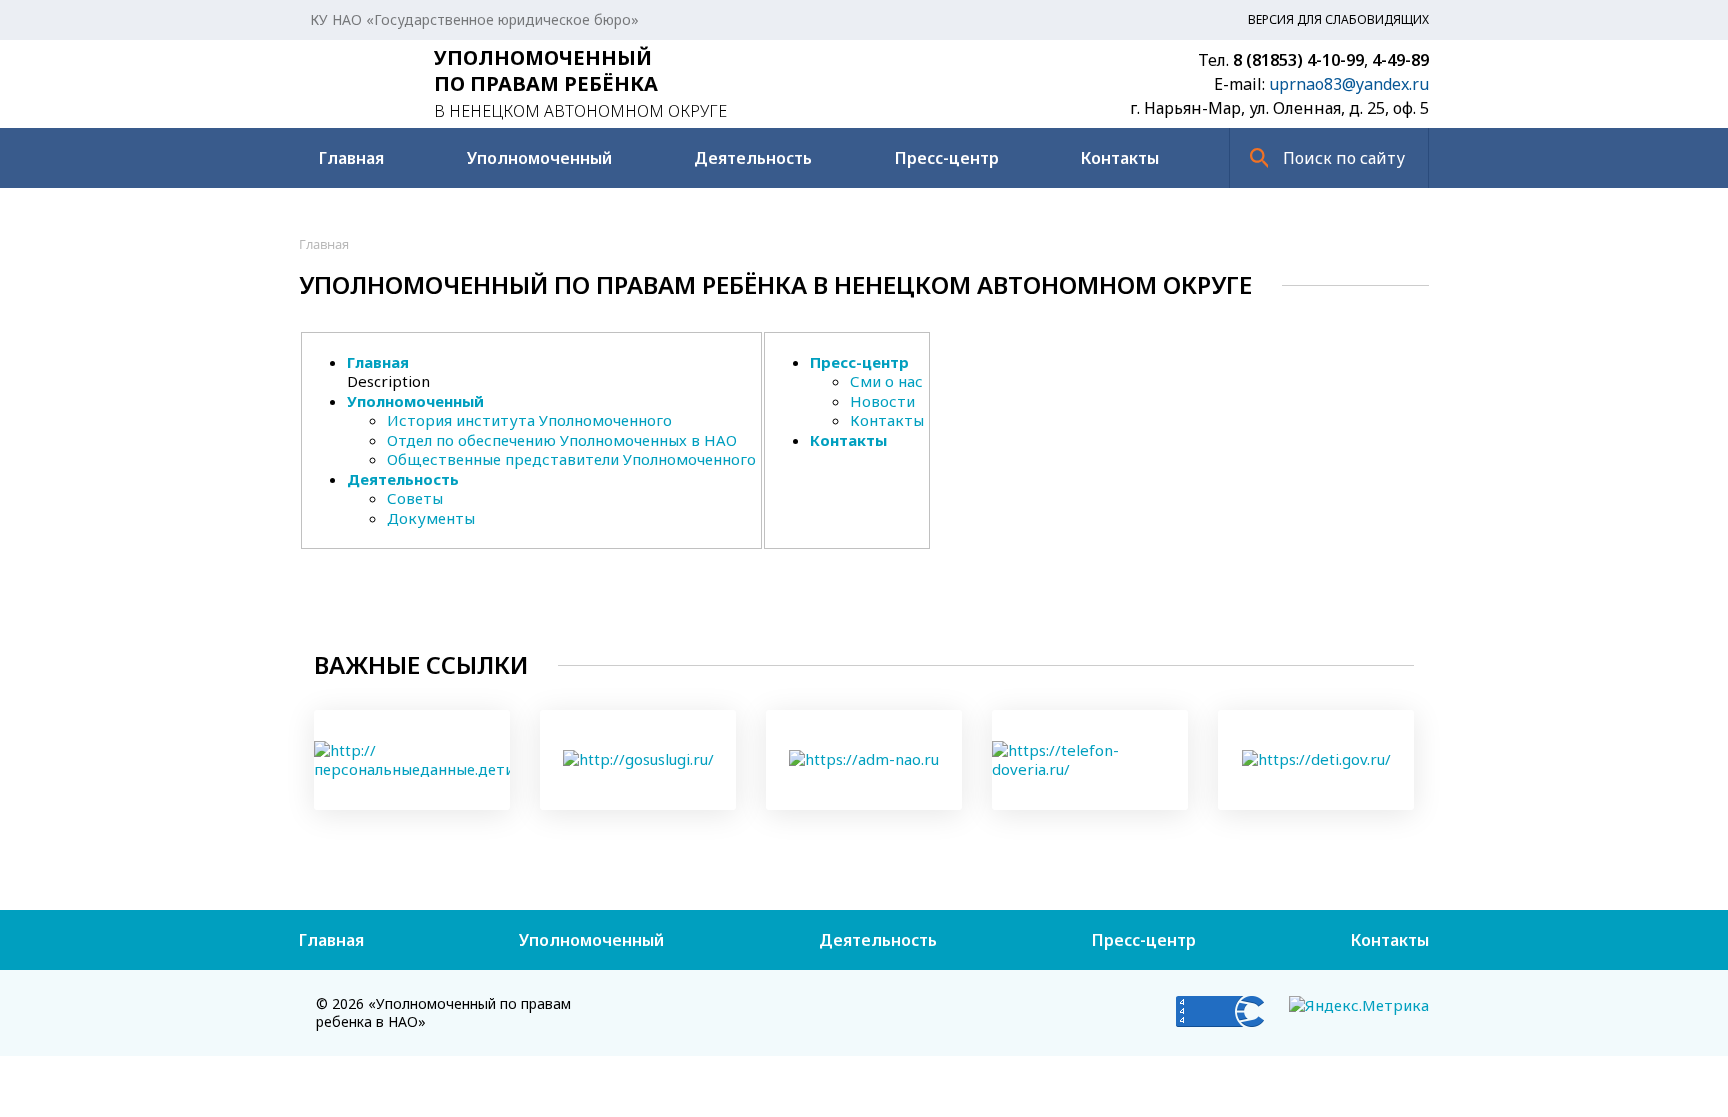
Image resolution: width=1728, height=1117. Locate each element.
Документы (431, 518)
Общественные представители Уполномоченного (571, 459)
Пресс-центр (947, 158)
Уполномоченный (539, 158)
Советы (415, 498)
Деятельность (753, 158)
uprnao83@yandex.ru (1349, 84)
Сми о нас (886, 381)
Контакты (1120, 158)
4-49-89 (1400, 60)
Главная (351, 158)
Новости (882, 401)
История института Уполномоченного (529, 420)
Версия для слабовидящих (1338, 20)
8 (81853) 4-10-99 (1298, 60)
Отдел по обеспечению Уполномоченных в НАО (562, 440)
